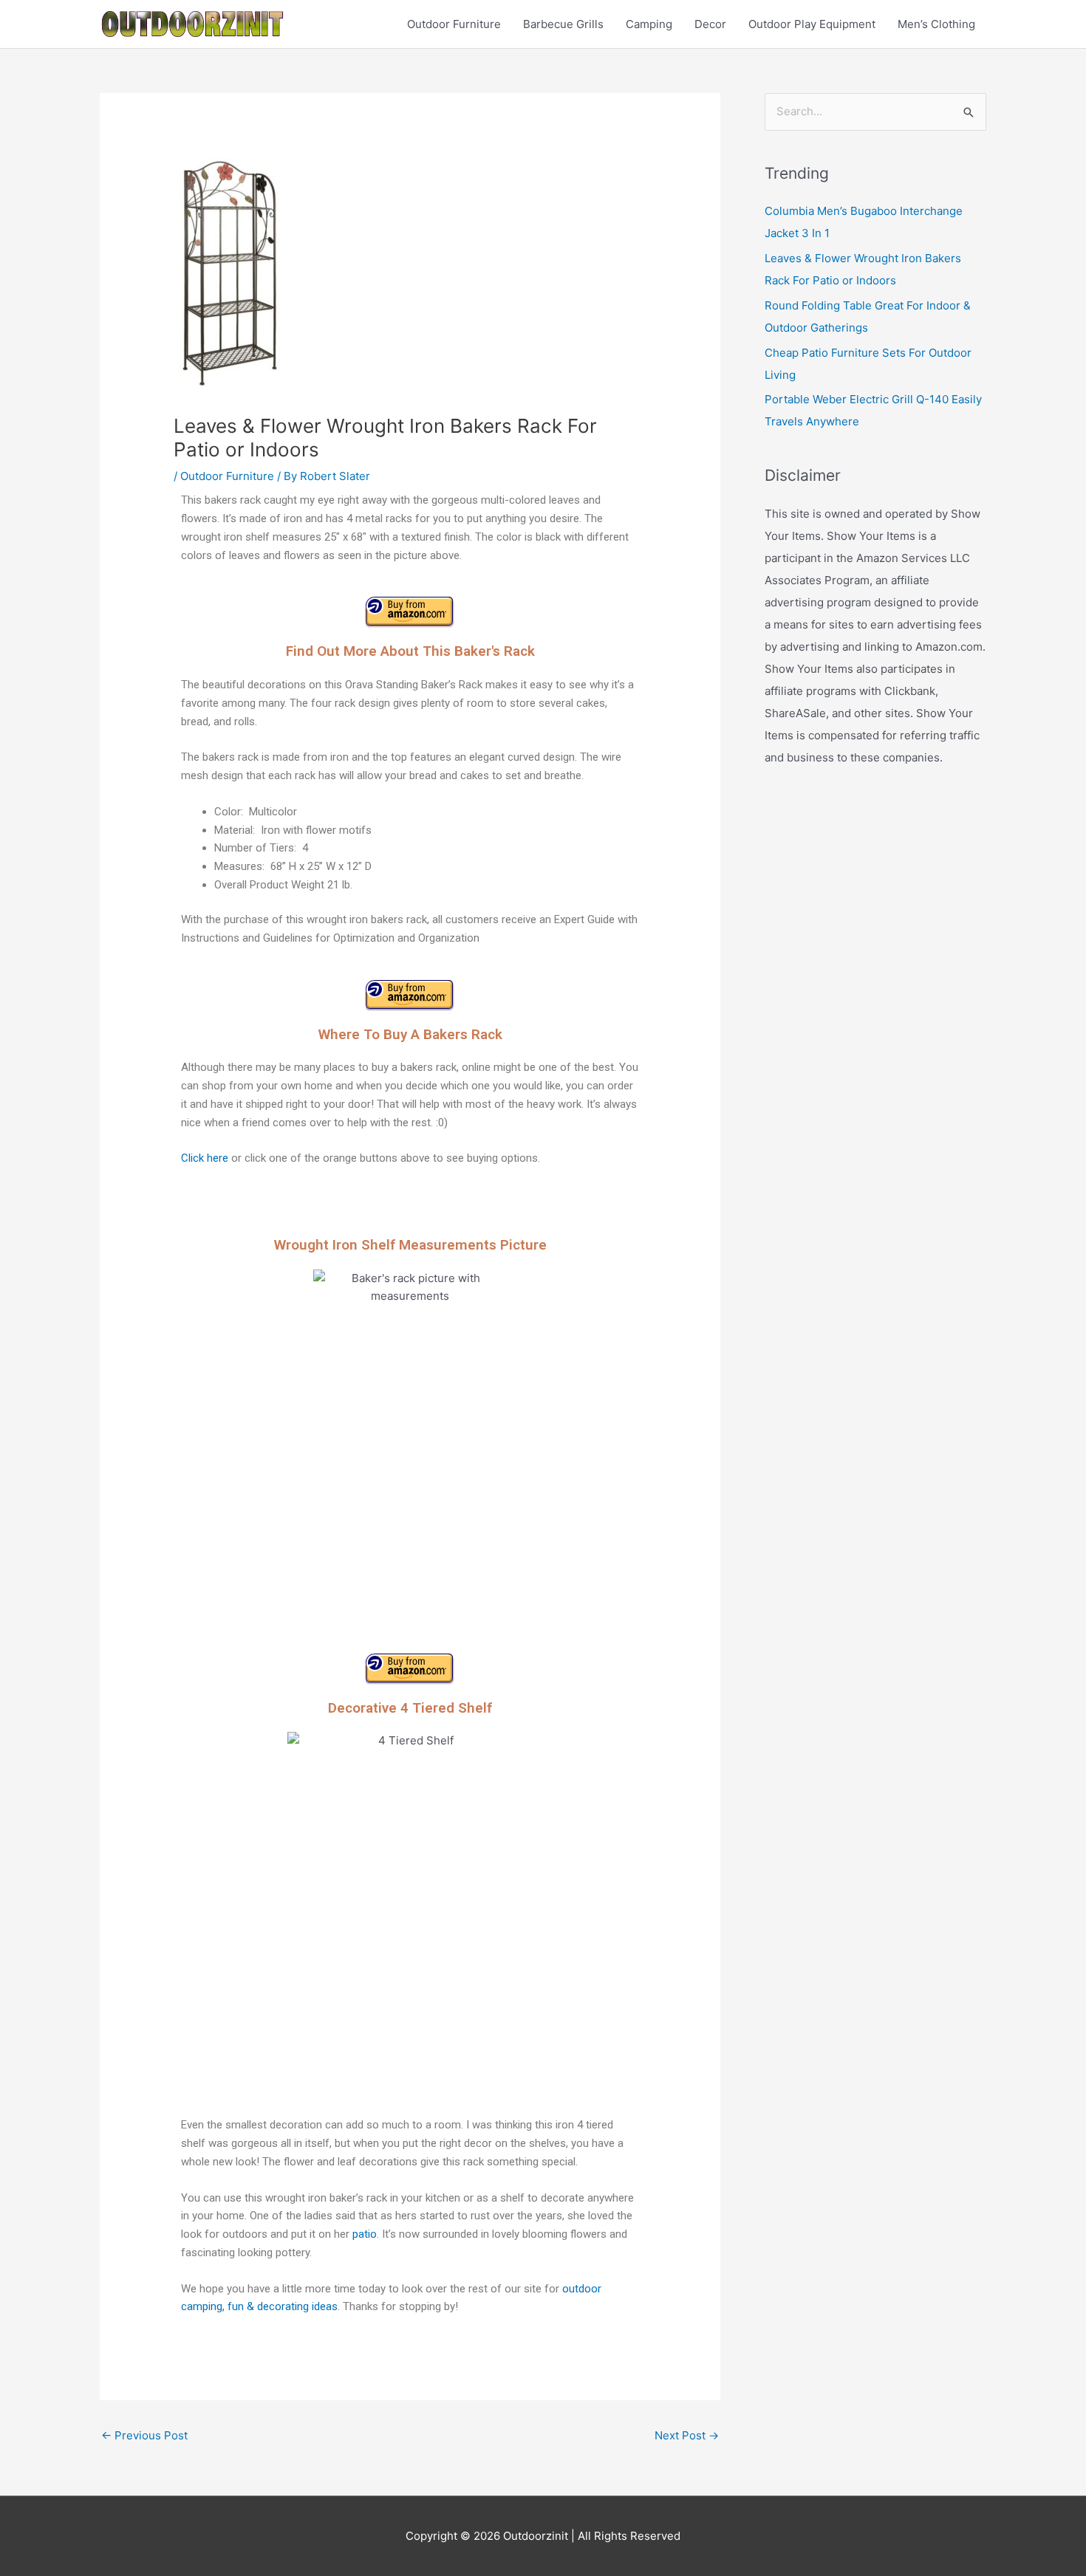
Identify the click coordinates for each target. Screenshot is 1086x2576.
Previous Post (144, 2435)
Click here (205, 1158)
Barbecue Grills (563, 24)
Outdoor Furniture (454, 24)
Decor (710, 24)
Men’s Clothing (936, 24)
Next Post (687, 2435)
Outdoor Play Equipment (812, 24)
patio (365, 2234)
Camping (649, 24)
